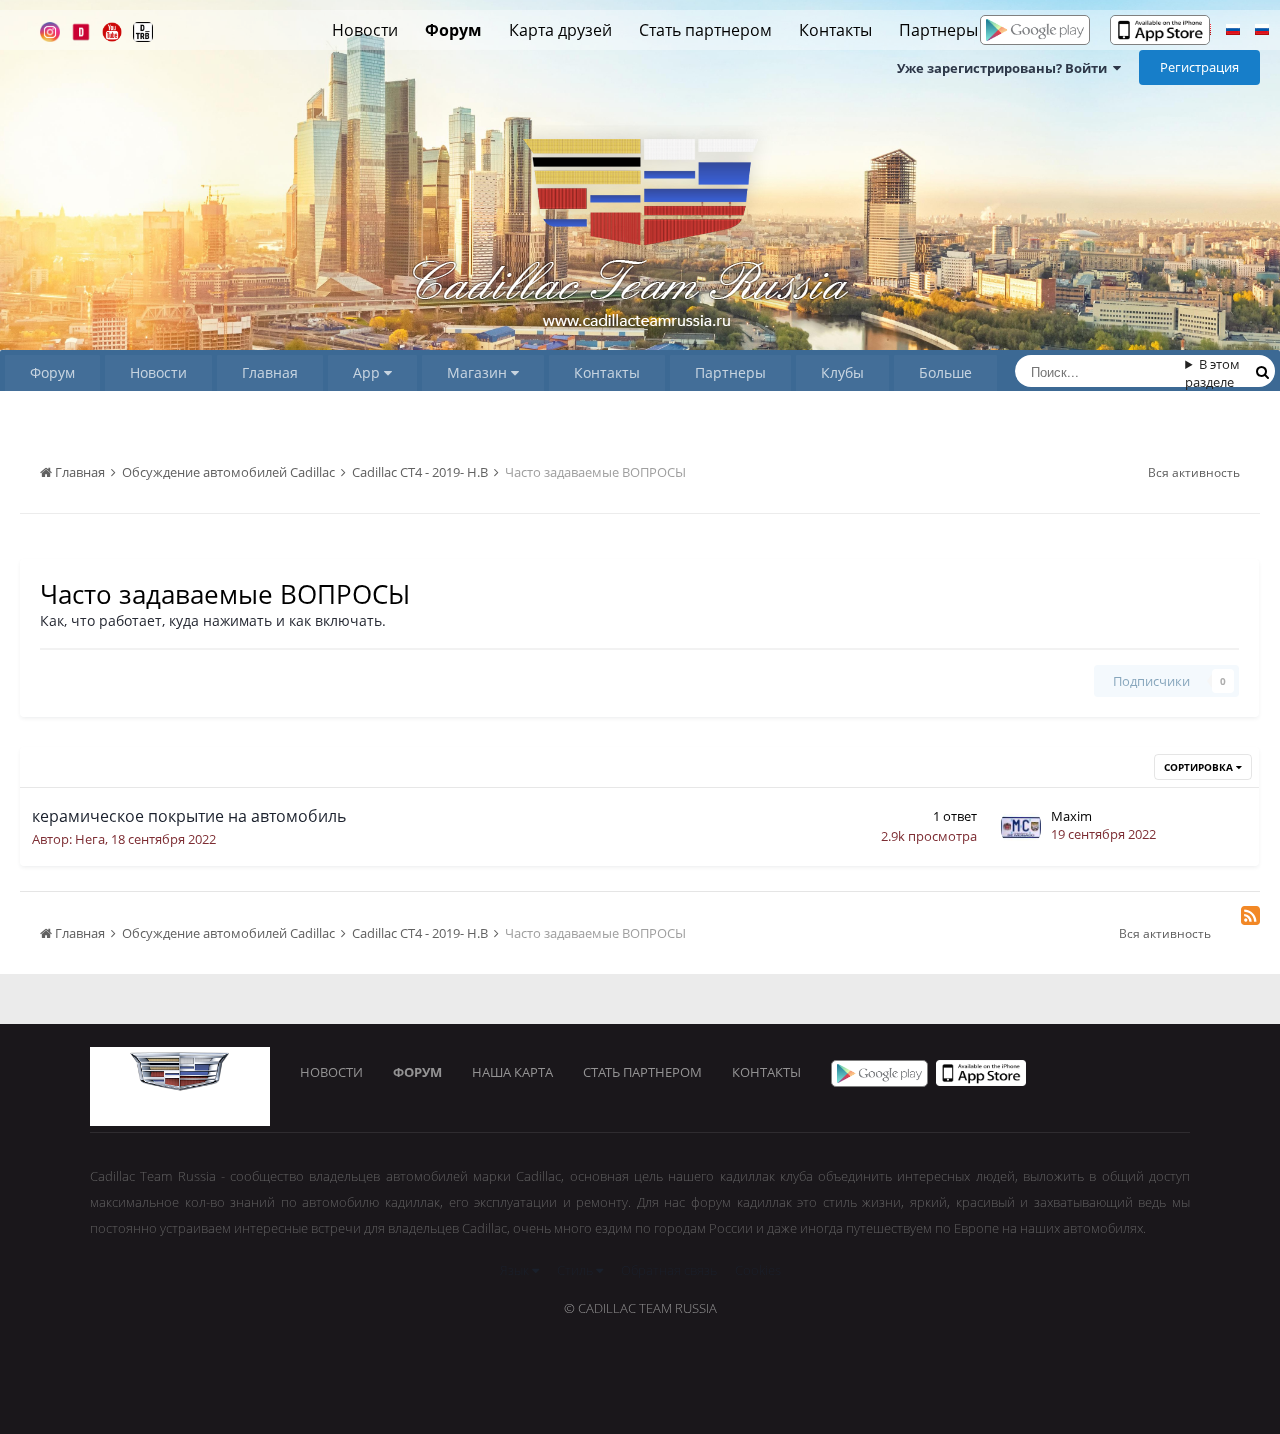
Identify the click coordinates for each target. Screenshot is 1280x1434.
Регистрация (1199, 67)
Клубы (842, 372)
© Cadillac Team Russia (640, 1308)
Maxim (1071, 816)
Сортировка (1200, 767)
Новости (365, 30)
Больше (945, 372)
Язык (516, 1270)
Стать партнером (705, 30)
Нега (90, 839)
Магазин (479, 372)
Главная (270, 372)
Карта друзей (560, 30)
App (368, 372)
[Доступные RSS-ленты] (1250, 915)
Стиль (576, 1270)
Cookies (758, 1270)
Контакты (835, 30)
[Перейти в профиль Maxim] (1021, 827)
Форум (453, 30)
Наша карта (512, 1072)
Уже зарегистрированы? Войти (1005, 68)
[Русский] (1233, 32)
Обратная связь (669, 1270)
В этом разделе (1212, 373)
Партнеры (938, 30)
